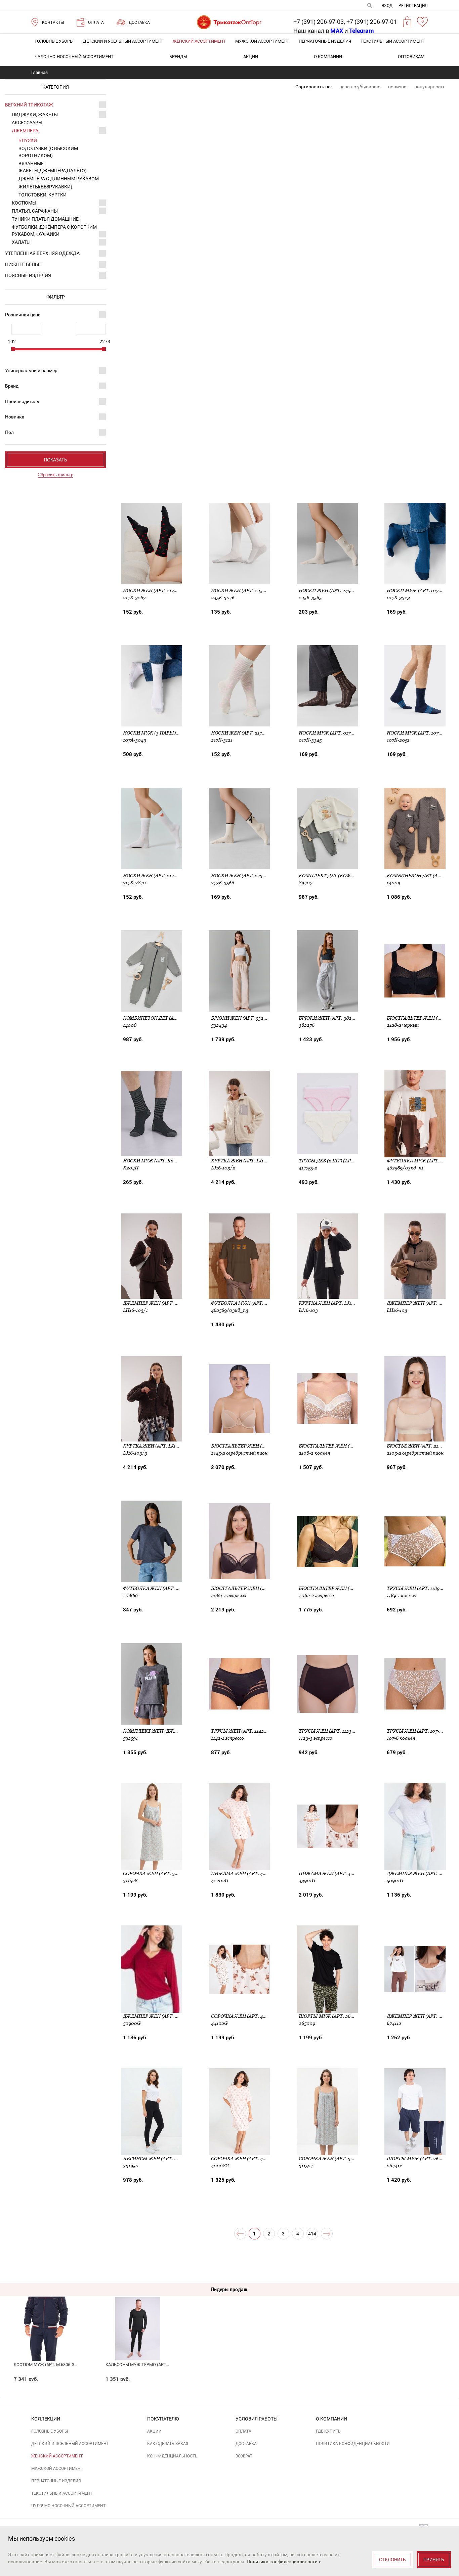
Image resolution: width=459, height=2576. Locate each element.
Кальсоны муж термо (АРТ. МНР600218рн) (152, 2365)
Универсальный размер (31, 370)
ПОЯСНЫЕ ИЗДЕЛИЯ (28, 275)
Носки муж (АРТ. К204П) (154, 1161)
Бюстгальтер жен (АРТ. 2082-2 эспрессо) (351, 1588)
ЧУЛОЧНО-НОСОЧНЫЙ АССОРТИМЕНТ (74, 57)
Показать (56, 460)
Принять (434, 2560)
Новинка (15, 417)
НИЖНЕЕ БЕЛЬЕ (23, 264)
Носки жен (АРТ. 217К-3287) (157, 590)
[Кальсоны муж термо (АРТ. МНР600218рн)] (138, 2318)
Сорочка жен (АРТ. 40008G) (245, 2159)
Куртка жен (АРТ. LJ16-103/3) (159, 1446)
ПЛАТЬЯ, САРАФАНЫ (35, 211)
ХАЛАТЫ (21, 242)
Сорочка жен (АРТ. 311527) (331, 2159)
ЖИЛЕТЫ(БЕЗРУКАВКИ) (45, 187)
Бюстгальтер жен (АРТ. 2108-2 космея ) (349, 1446)
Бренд (12, 386)
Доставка (246, 2444)
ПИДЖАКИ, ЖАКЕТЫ (35, 115)
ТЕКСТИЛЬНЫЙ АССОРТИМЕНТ (392, 41)
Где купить (328, 2431)
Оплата (243, 2431)
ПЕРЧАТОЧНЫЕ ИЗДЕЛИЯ (325, 41)
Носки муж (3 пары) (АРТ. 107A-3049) (169, 733)
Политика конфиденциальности (353, 2444)
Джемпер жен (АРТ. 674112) (421, 2016)
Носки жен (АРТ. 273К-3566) (245, 876)
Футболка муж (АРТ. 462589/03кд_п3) (259, 1303)
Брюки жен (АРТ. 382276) (330, 1018)
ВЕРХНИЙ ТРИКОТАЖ (29, 105)
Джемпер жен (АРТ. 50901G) (422, 1873)
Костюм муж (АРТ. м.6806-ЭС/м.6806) (54, 2365)
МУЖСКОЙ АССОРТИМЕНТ (262, 41)
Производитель (22, 401)
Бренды (178, 57)
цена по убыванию (360, 87)
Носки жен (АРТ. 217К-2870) (157, 876)
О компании (328, 57)
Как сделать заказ (168, 2444)
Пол (9, 432)
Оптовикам (411, 57)
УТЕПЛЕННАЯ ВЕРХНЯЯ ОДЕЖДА (42, 253)
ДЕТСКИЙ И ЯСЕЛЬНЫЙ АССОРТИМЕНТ (123, 41)
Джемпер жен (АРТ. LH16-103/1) (162, 1303)
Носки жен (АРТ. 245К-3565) (333, 590)
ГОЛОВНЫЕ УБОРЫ (54, 41)
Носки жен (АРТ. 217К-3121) (244, 733)
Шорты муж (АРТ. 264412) (419, 2159)
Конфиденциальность (172, 2456)
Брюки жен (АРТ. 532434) (242, 1018)
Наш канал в (318, 31)
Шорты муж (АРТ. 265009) (331, 2016)
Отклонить (392, 2560)
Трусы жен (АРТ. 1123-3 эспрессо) (341, 1731)
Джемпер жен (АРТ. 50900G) (158, 2016)
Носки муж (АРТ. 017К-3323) (421, 590)
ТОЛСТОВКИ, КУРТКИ (43, 195)
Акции (251, 57)
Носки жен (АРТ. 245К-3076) (245, 590)
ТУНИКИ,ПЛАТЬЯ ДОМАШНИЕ (45, 219)
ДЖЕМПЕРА (25, 131)
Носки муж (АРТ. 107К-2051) (421, 733)
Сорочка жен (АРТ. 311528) (156, 1873)
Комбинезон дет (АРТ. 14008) (160, 1018)
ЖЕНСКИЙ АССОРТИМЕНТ (199, 41)
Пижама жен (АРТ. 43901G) (332, 1873)
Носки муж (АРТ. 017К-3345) (333, 733)
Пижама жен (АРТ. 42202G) (245, 1873)
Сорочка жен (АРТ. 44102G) (245, 2016)
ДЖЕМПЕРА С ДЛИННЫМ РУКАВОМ (59, 179)
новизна (397, 87)
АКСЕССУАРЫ (27, 123)
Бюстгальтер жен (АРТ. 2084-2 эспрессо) (264, 1588)
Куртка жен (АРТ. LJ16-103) (332, 1303)
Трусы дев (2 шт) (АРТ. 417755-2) (338, 1161)
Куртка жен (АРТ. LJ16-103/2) (247, 1161)
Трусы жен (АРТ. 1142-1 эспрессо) (253, 1731)
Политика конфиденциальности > (284, 2562)
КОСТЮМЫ (24, 203)
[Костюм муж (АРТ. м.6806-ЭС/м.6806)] (46, 2318)
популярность (430, 87)
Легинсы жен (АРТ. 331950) (157, 2159)
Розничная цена (23, 315)
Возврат (244, 2456)
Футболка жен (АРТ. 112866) (158, 1588)
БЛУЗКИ (28, 140)
